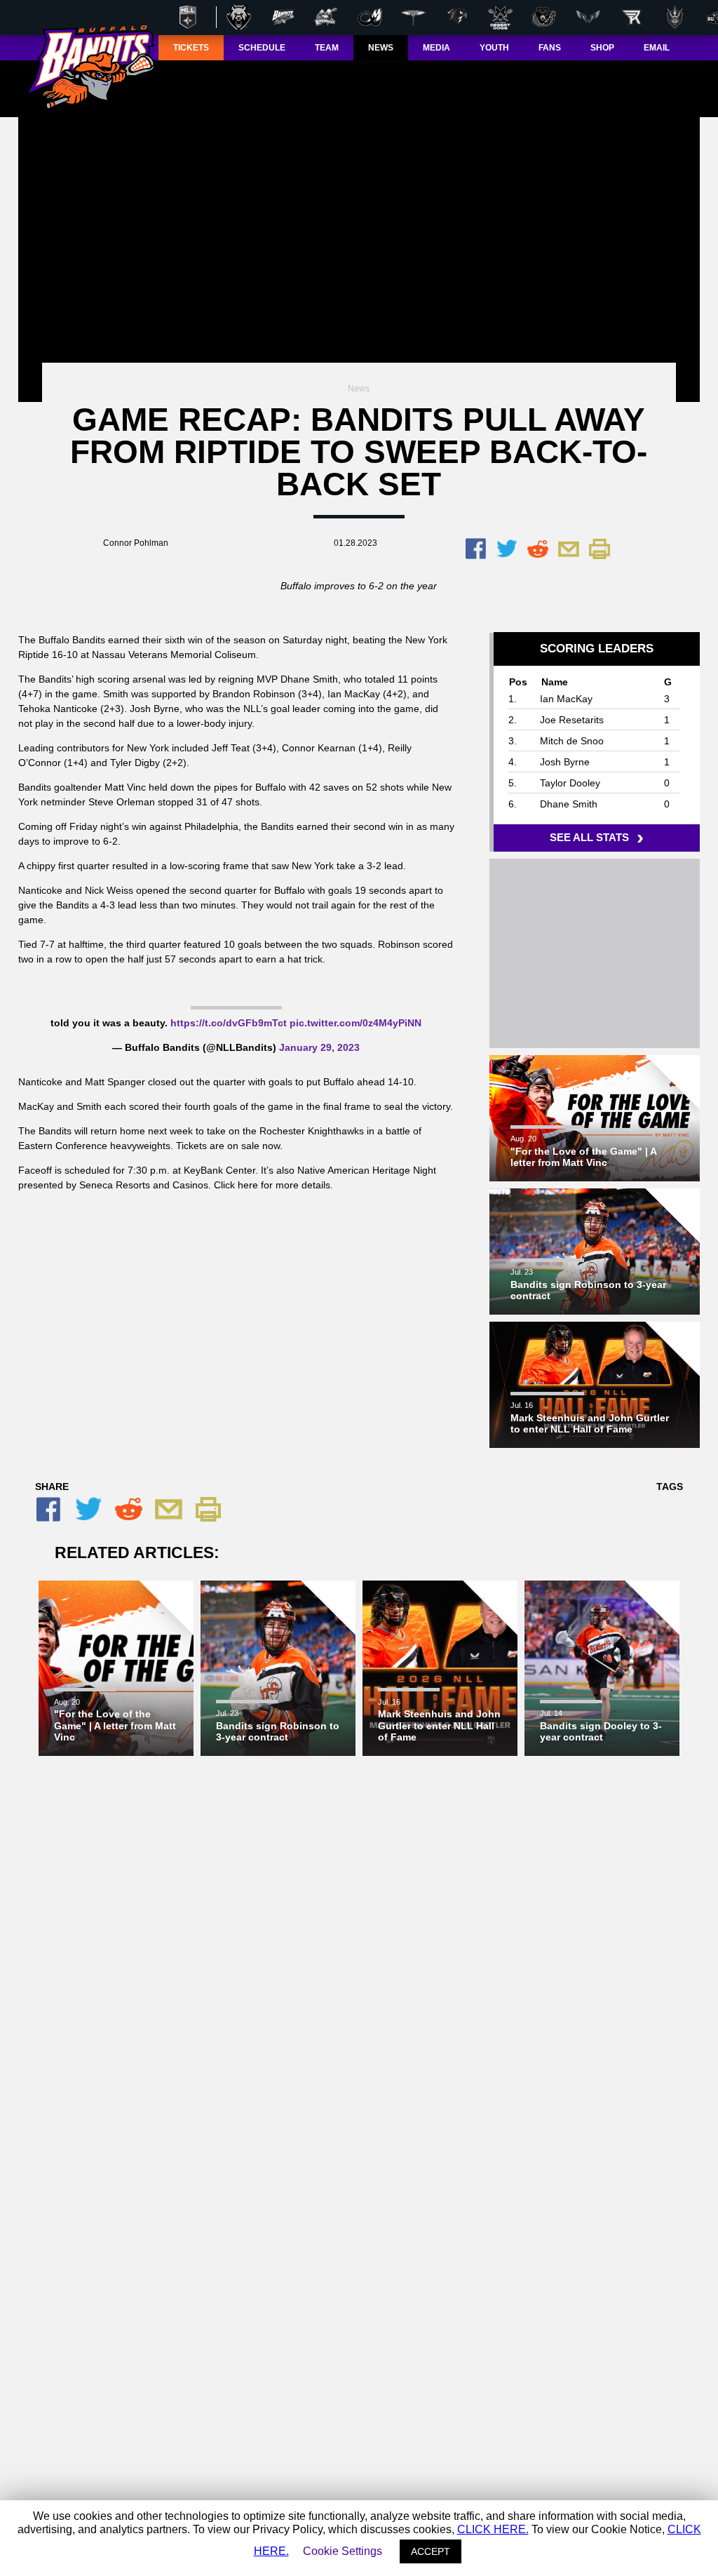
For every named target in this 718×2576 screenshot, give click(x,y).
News (359, 389)
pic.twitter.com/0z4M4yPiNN (355, 1023)
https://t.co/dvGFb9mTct (229, 1023)
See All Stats (594, 837)
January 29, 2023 (319, 1047)
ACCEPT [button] (431, 2551)
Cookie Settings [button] (343, 2551)
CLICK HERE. (493, 2529)
